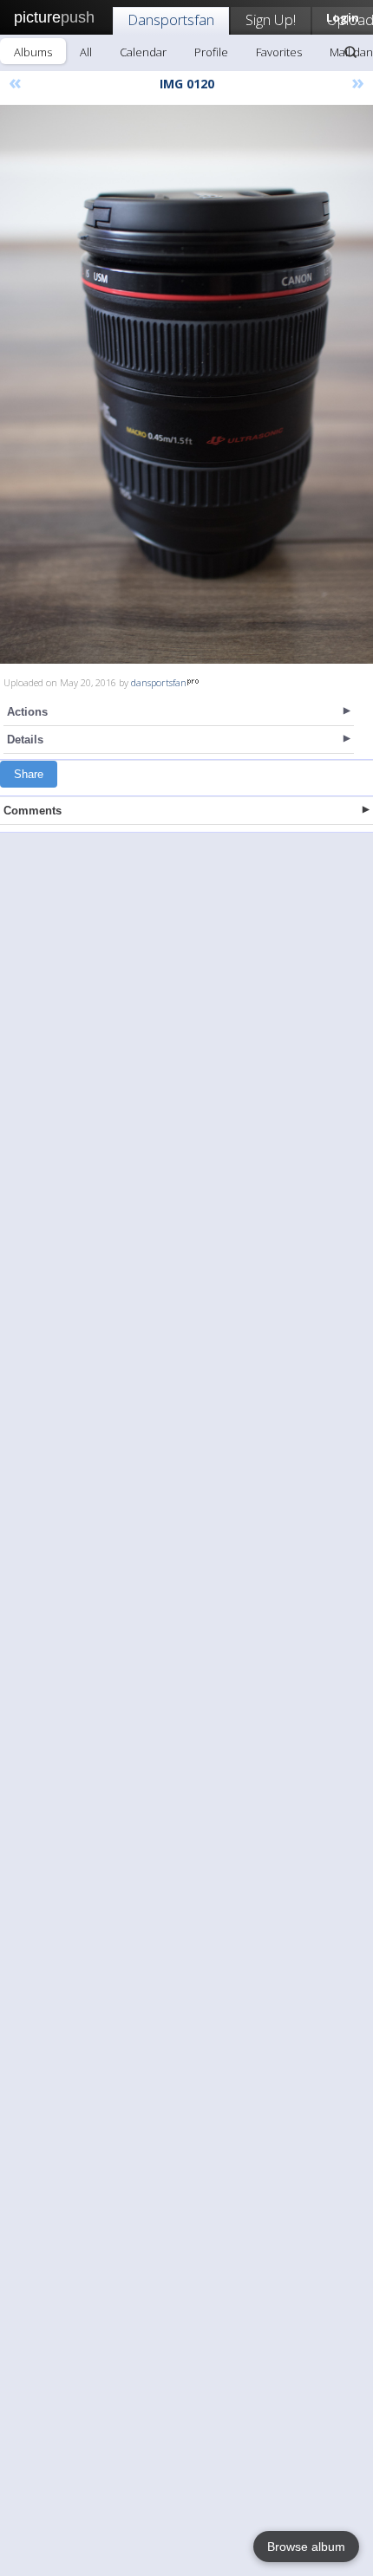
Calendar (143, 52)
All (86, 52)
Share (29, 774)
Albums (33, 52)
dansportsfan (159, 682)
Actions (27, 712)
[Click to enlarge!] (186, 384)
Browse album (306, 2547)
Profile (211, 52)
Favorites (279, 52)
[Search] (350, 52)
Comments (33, 811)
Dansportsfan (171, 19)
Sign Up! (271, 19)
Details (25, 740)
